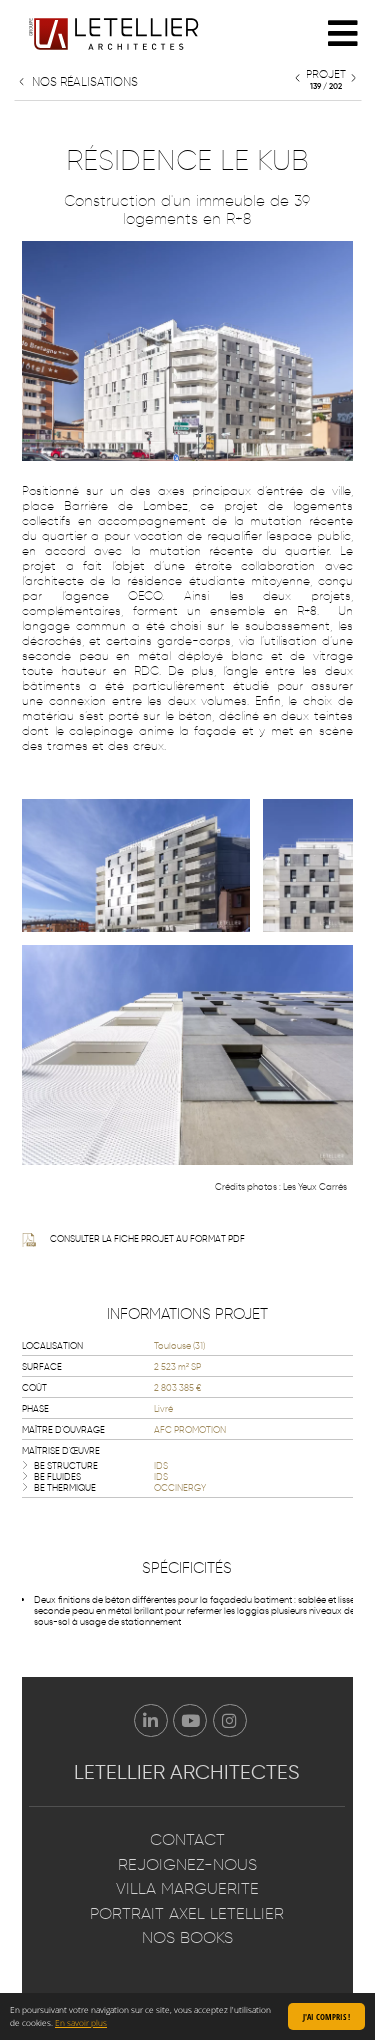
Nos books (187, 1937)
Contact (187, 1839)
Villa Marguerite (187, 1888)
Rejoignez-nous (187, 1864)
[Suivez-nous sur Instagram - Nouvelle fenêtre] (230, 1721)
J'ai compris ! (326, 2016)
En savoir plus (81, 2022)
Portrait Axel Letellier (187, 1913)
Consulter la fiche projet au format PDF (147, 1238)
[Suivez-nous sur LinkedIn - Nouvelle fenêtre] (151, 1721)
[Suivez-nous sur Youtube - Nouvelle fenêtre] (190, 1721)
